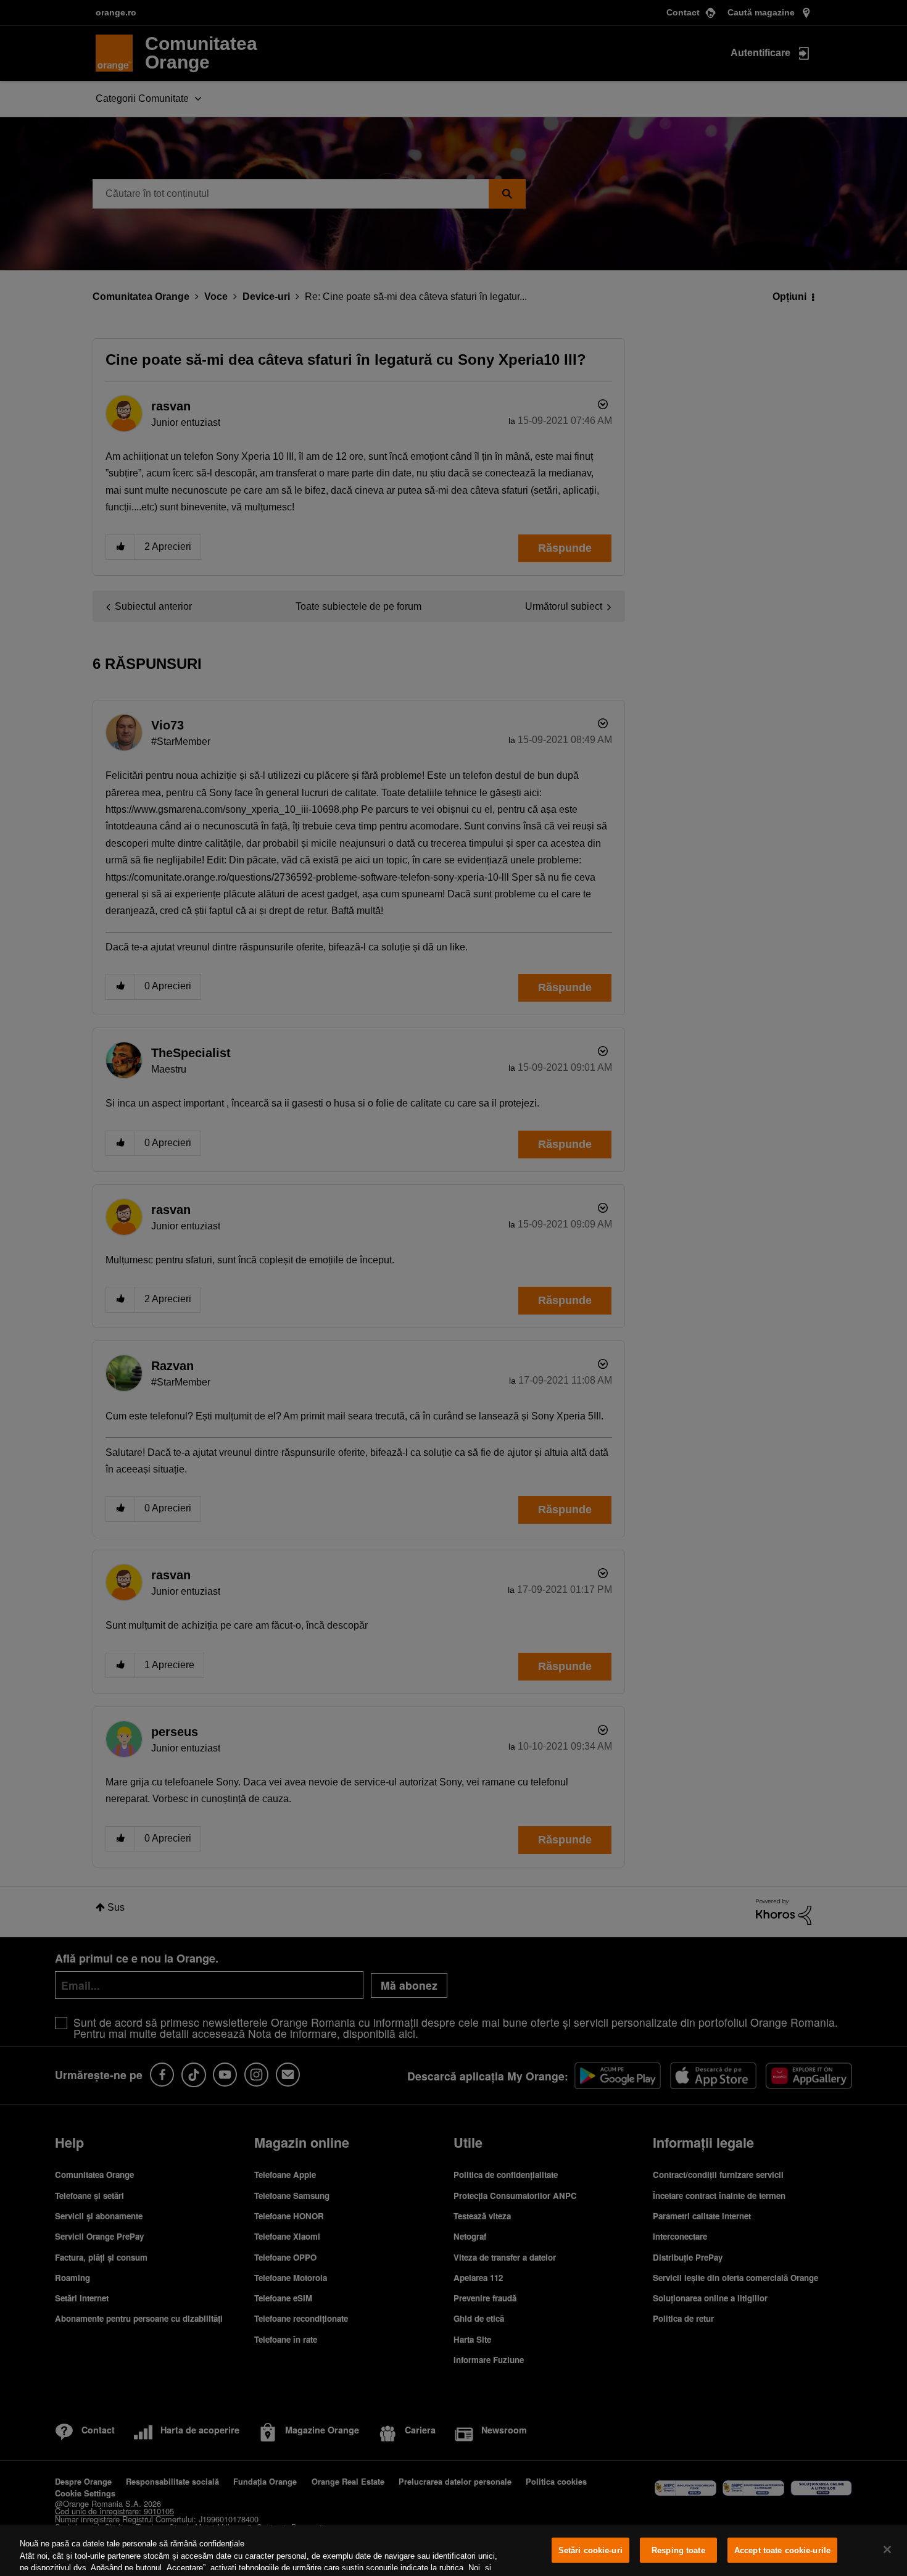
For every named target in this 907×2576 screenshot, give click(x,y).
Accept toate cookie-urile (782, 2550)
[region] (453, 2551)
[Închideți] (887, 2549)
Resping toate (678, 2550)
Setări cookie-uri (590, 2550)
